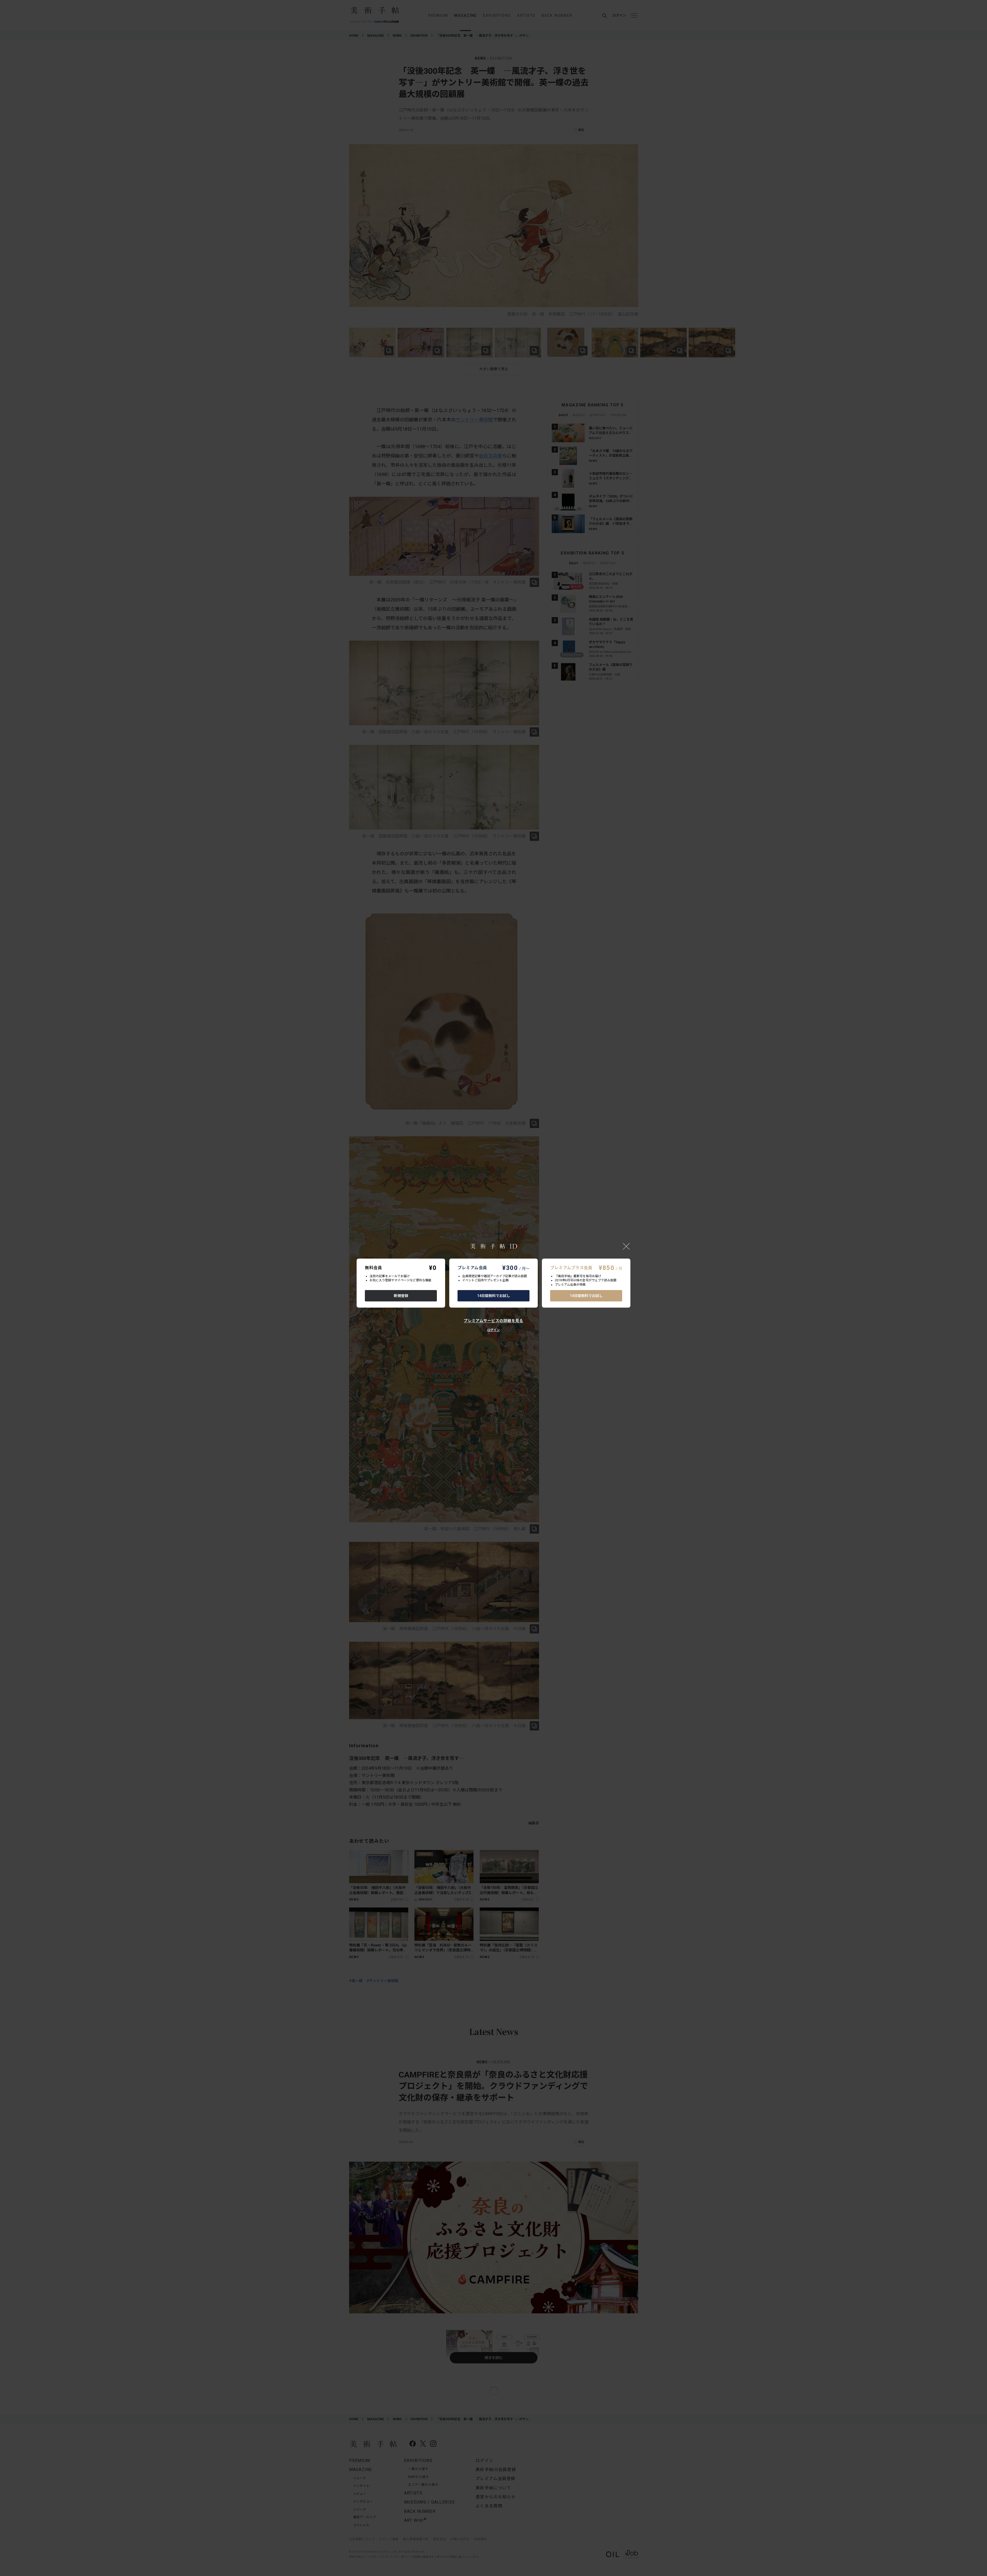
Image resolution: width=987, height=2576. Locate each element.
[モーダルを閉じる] (626, 1246)
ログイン (494, 1330)
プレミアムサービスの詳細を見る (494, 1321)
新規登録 (401, 1296)
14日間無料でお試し (494, 1296)
